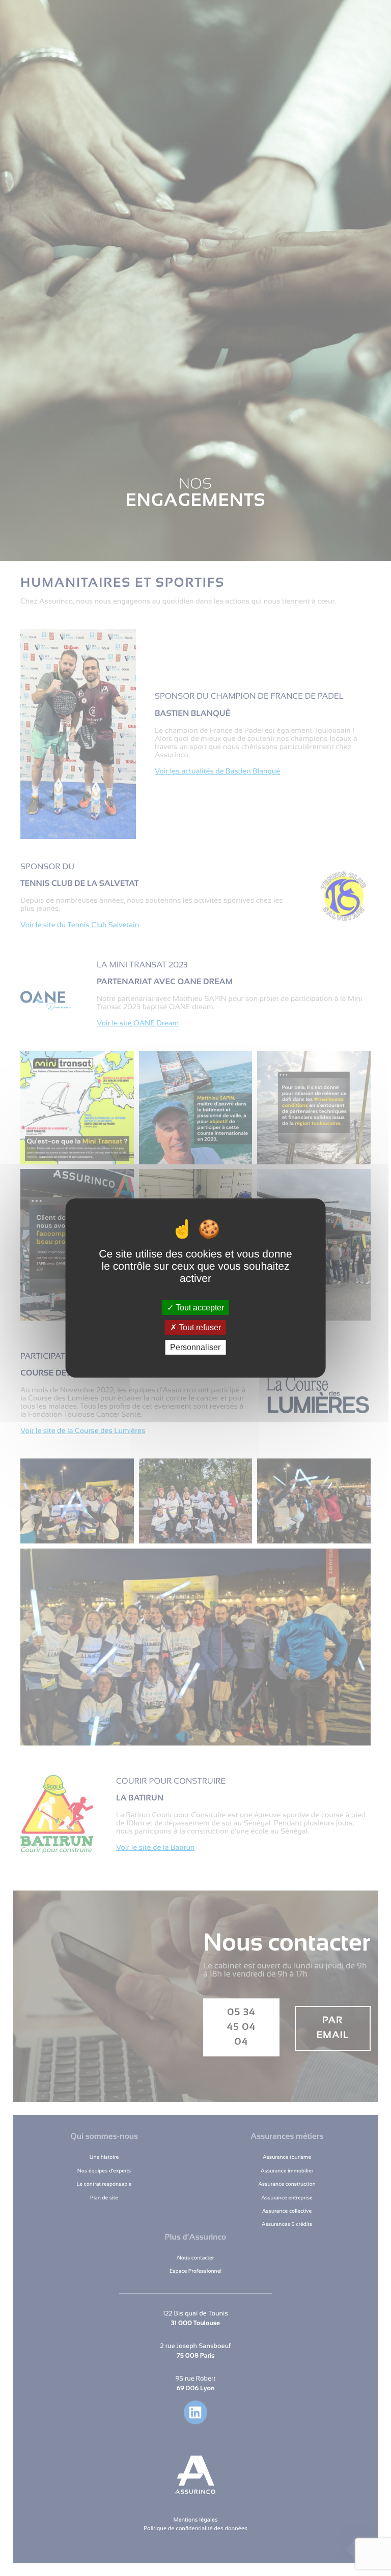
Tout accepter (199, 1307)
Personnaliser (195, 1347)
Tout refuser (199, 1327)
